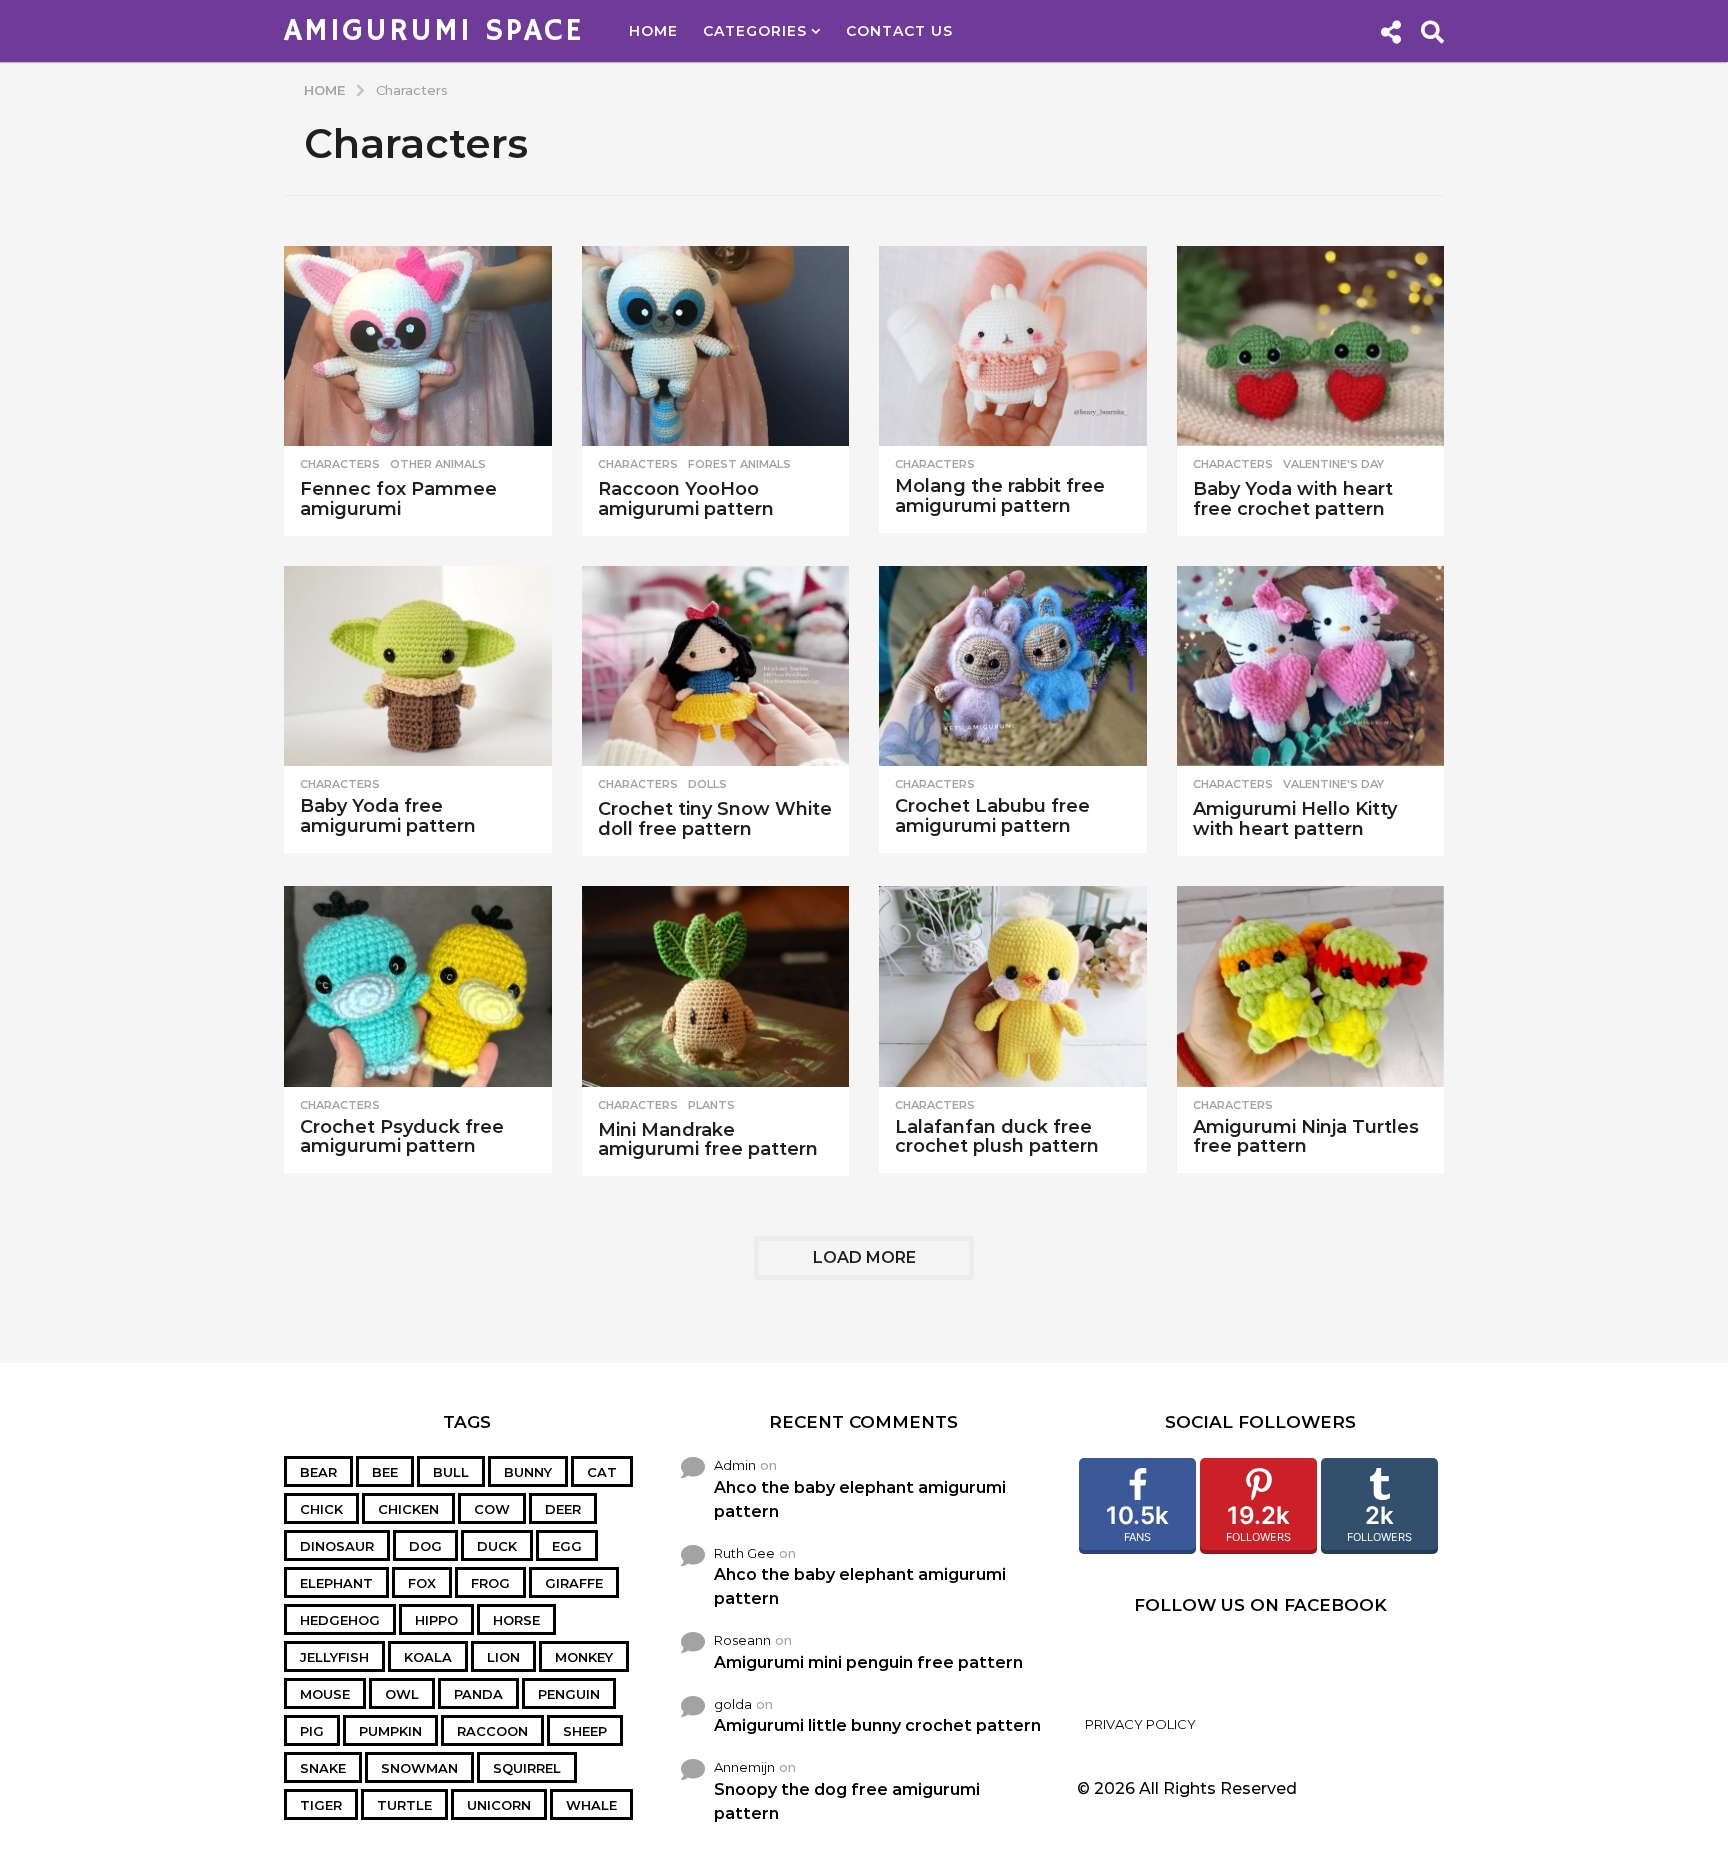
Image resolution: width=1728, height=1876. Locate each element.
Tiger (321, 1805)
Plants (711, 1105)
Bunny (528, 1472)
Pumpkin (390, 1731)
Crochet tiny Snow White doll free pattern (715, 819)
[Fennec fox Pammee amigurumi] (418, 346)
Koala (428, 1657)
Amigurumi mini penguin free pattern (868, 1662)
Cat (602, 1472)
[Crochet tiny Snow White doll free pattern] (716, 666)
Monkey (584, 1657)
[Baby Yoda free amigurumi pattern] (418, 666)
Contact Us (899, 31)
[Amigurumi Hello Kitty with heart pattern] (1311, 666)
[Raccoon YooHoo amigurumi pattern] (716, 346)
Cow (492, 1509)
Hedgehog (340, 1620)
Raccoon (492, 1731)
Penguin (569, 1694)
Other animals (438, 464)
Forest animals (739, 464)
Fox (422, 1583)
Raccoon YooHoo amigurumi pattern (686, 499)
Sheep (585, 1731)
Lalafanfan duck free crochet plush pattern (997, 1137)
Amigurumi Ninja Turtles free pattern (1306, 1137)
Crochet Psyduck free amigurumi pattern (402, 1137)
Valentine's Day (1333, 464)
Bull (451, 1472)
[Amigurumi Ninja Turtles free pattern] (1311, 986)
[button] (1390, 31)
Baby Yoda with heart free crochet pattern (1293, 499)
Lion (503, 1657)
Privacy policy (1140, 1724)
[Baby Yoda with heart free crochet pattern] (1311, 346)
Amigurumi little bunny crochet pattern (877, 1725)
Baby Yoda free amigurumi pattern (388, 816)
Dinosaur (337, 1546)
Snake (323, 1768)
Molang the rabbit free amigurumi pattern (1000, 496)
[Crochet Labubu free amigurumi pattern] (1013, 666)
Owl (402, 1694)
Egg (567, 1546)
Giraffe (574, 1583)
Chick (321, 1509)
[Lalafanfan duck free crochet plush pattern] (1013, 986)
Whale (591, 1805)
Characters (340, 464)
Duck (497, 1546)
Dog (425, 1546)
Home (653, 31)
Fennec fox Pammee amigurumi (398, 499)
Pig (312, 1731)
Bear (318, 1472)
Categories (755, 31)
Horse (516, 1620)
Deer (563, 1509)
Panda (478, 1694)
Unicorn (499, 1805)
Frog (490, 1583)
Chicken (408, 1509)
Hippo (436, 1620)
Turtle (404, 1805)
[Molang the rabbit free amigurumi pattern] (1013, 346)
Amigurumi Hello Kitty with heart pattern (1295, 819)
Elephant (336, 1583)
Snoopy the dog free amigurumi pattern (847, 1801)
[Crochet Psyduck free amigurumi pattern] (418, 986)
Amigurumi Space (434, 31)
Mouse (325, 1694)
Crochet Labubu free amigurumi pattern (992, 816)
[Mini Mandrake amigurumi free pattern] (716, 986)
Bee (385, 1472)
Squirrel (527, 1768)
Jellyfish (334, 1657)
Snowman (419, 1768)
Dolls (707, 784)
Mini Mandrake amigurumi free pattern (708, 1140)
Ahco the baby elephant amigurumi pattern (860, 1499)
